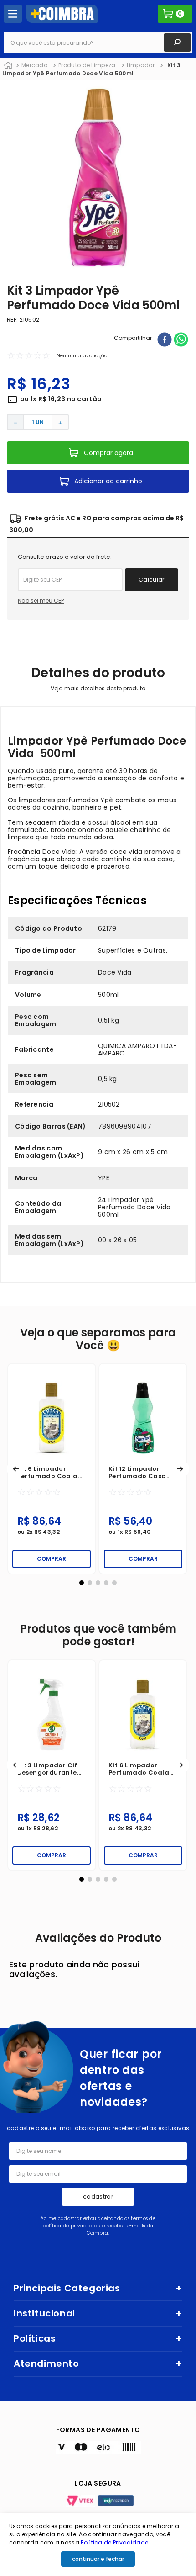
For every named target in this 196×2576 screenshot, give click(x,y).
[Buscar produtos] (177, 42)
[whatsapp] (181, 340)
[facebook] (165, 340)
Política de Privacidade (114, 2542)
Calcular (152, 580)
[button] (16, 1469)
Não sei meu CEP (41, 601)
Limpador (141, 65)
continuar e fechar (98, 2559)
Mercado (34, 65)
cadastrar (98, 2197)
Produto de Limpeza (87, 65)
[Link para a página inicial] (8, 66)
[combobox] (98, 42)
